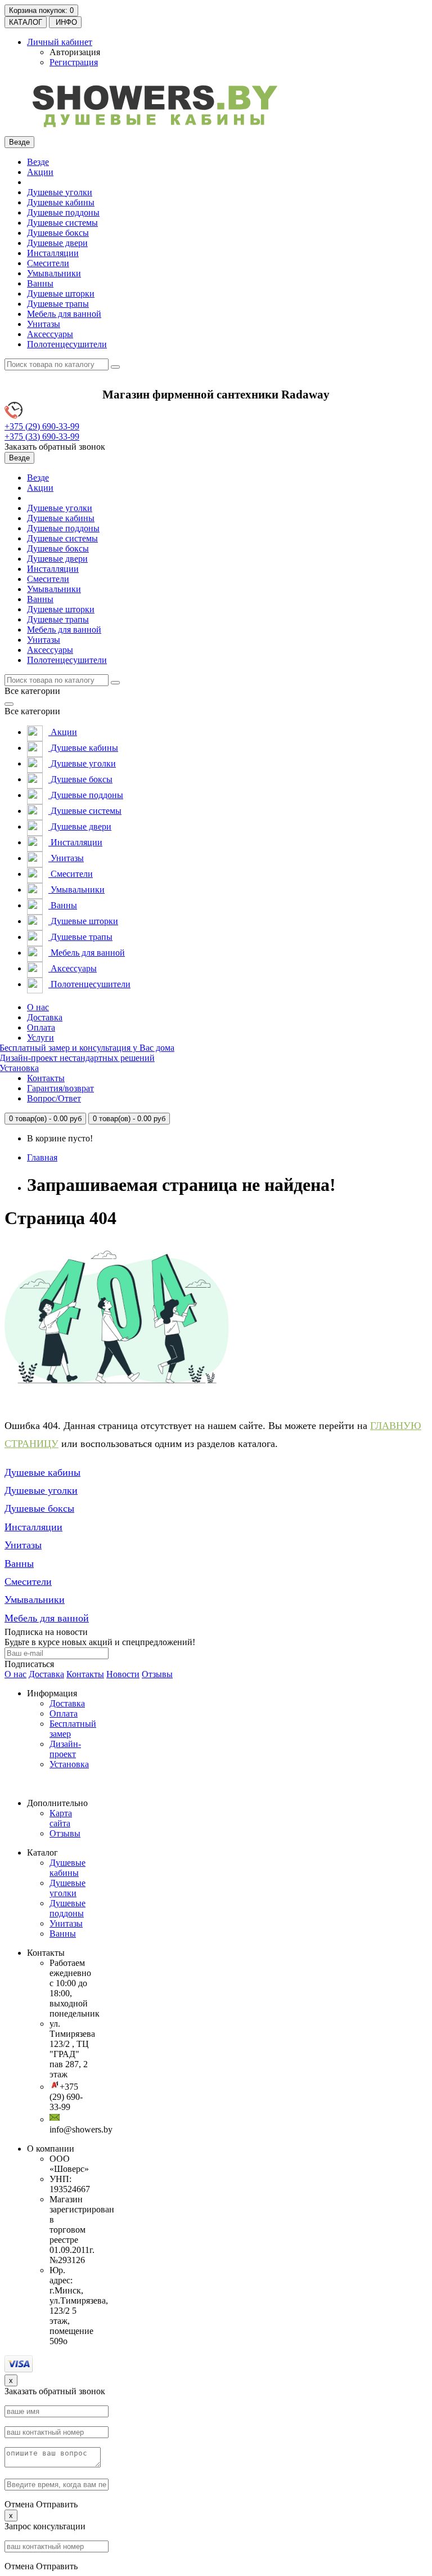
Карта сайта (61, 1818)
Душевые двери (57, 243)
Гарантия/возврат (60, 1088)
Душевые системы (62, 223)
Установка (69, 1764)
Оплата (41, 1027)
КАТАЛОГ (26, 22)
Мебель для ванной (64, 314)
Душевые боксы (58, 233)
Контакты (46, 1078)
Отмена (19, 2504)
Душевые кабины (61, 202)
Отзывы (157, 1674)
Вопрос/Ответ (54, 1098)
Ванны (40, 283)
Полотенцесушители (67, 344)
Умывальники (54, 273)
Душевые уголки (60, 192)
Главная (42, 1157)
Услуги (40, 1038)
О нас (38, 1007)
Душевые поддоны (63, 212)
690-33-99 (42, 426)
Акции (40, 172)
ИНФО (65, 22)
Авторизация (75, 52)
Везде (38, 162)
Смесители (48, 263)
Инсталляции (53, 253)
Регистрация (74, 62)
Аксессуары (50, 334)
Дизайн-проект (65, 1749)
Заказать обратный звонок (55, 447)
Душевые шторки (61, 294)
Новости (123, 1674)
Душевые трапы (58, 304)
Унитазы (44, 324)
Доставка (45, 1017)
